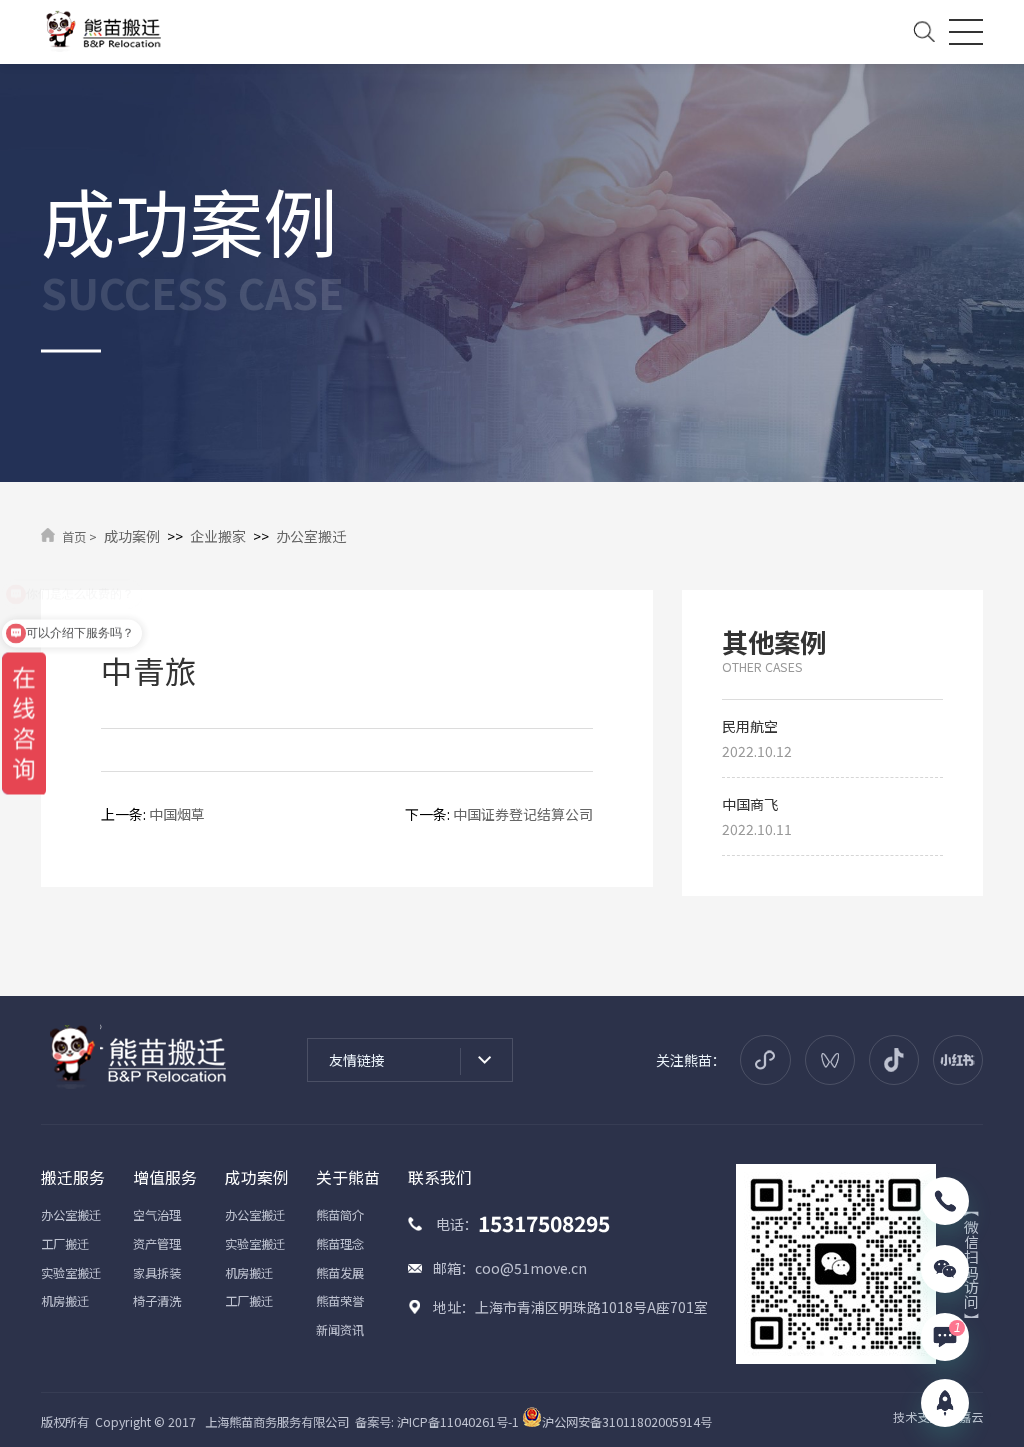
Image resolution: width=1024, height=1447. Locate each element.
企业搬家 (218, 536)
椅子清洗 (157, 1301)
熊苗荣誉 (340, 1301)
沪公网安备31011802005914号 (627, 1422)
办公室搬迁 (311, 536)
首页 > (79, 537)
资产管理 (157, 1244)
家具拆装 (157, 1273)
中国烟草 (177, 814)
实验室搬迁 (71, 1273)
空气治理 (157, 1215)
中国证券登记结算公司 (523, 814)
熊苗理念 (340, 1244)
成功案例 (132, 536)
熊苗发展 (340, 1273)
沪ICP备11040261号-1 (458, 1422)
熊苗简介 (340, 1215)
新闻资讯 (340, 1330)
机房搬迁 (65, 1301)
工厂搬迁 (65, 1244)
